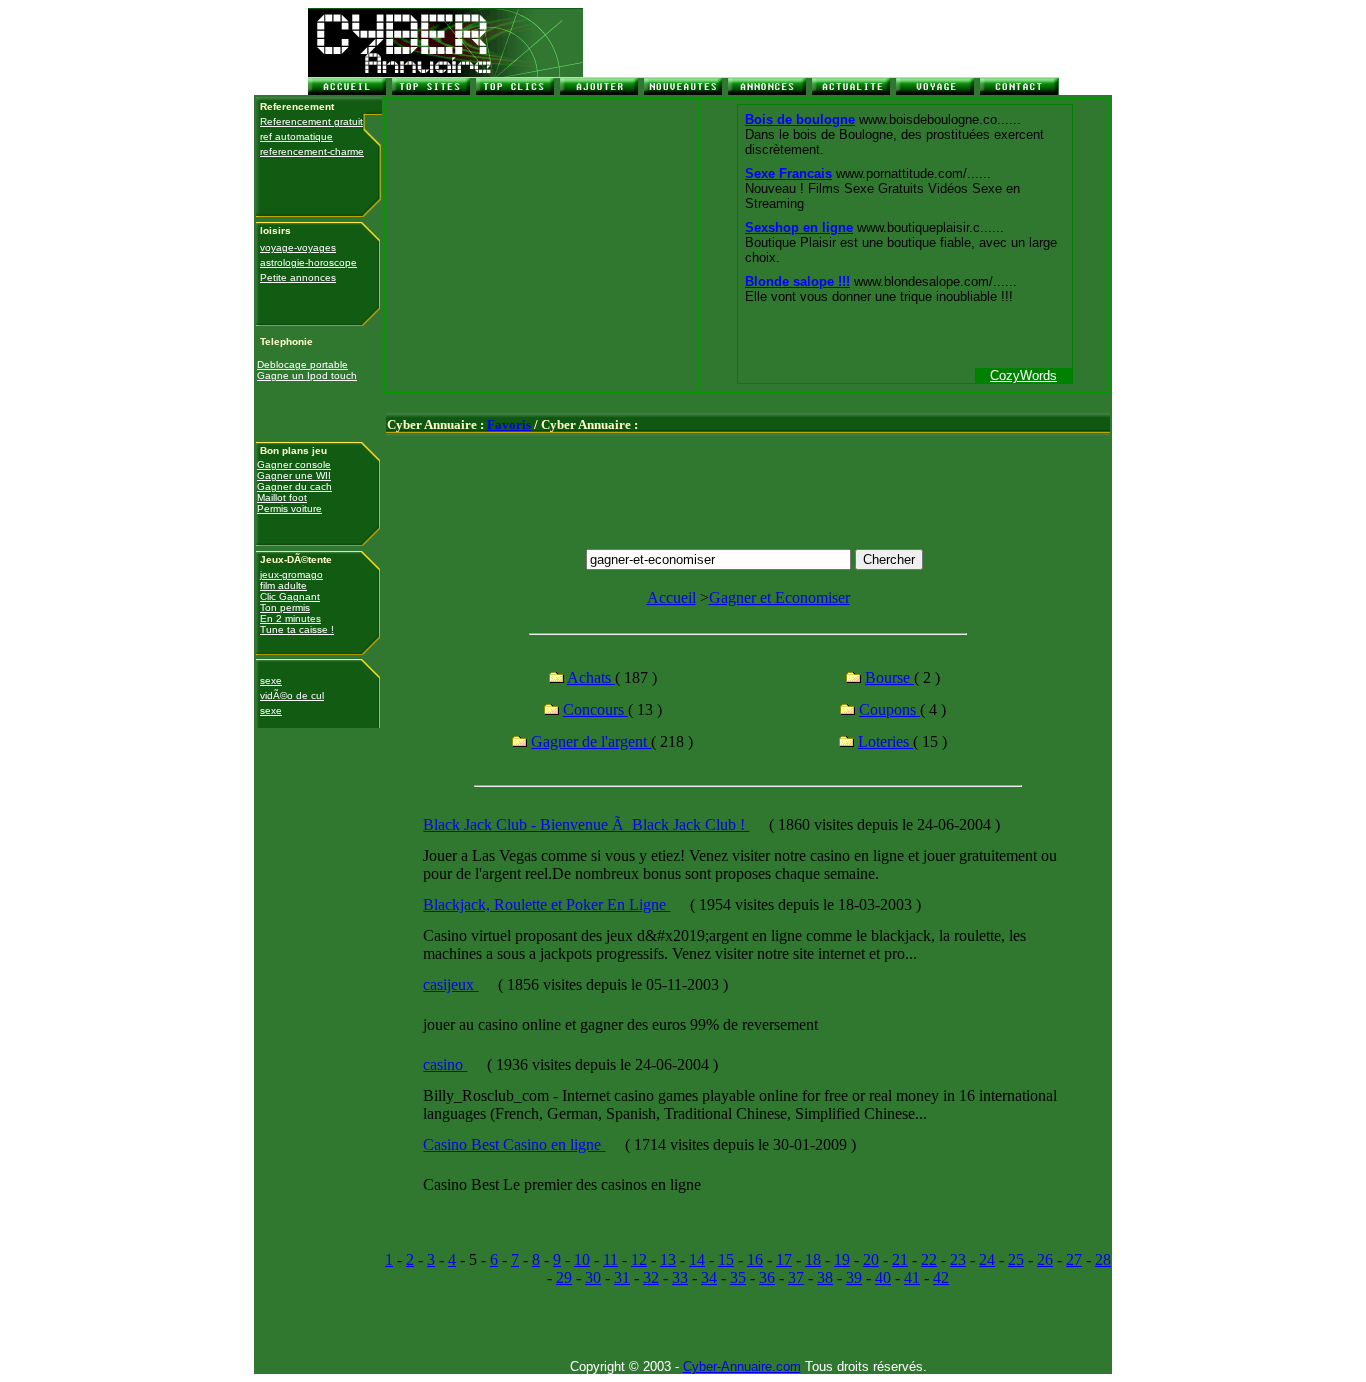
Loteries (885, 741)
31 (622, 1277)
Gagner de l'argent (591, 741)
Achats (591, 677)
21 (900, 1259)
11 (610, 1259)
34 (709, 1277)
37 (796, 1277)
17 (784, 1259)
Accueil (671, 597)
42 (941, 1277)
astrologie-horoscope (308, 262)
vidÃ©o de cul (292, 695)
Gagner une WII (294, 475)
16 (755, 1259)
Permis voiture (289, 508)
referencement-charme (312, 151)
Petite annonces (298, 277)
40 (883, 1277)
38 (825, 1277)
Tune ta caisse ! (297, 629)
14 (697, 1259)
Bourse (889, 677)
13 (668, 1259)
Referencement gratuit (311, 121)
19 (842, 1259)
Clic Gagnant (290, 596)
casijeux (450, 984)
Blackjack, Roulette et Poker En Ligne (546, 904)
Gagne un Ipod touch (307, 375)
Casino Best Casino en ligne (514, 1144)
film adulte (283, 585)
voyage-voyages (298, 247)
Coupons (889, 709)
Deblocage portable (302, 364)
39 (854, 1277)
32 (651, 1277)
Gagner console (294, 464)
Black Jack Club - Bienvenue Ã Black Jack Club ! (586, 824)
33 (680, 1277)
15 (726, 1259)
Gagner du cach (294, 486)
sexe (271, 680)
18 (813, 1259)
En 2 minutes (290, 618)
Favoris (509, 424)
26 (1045, 1259)
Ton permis (285, 607)
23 (958, 1259)
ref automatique (296, 136)
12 (639, 1259)
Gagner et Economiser (779, 597)
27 (1074, 1259)
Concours (595, 709)
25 (1016, 1259)
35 (738, 1277)
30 (593, 1277)
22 (929, 1259)
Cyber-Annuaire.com (742, 1366)
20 (871, 1259)
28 (1103, 1259)
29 (564, 1277)
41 (912, 1277)
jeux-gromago (291, 574)
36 (767, 1277)
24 (987, 1259)
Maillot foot (282, 497)
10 (582, 1259)
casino (445, 1064)
